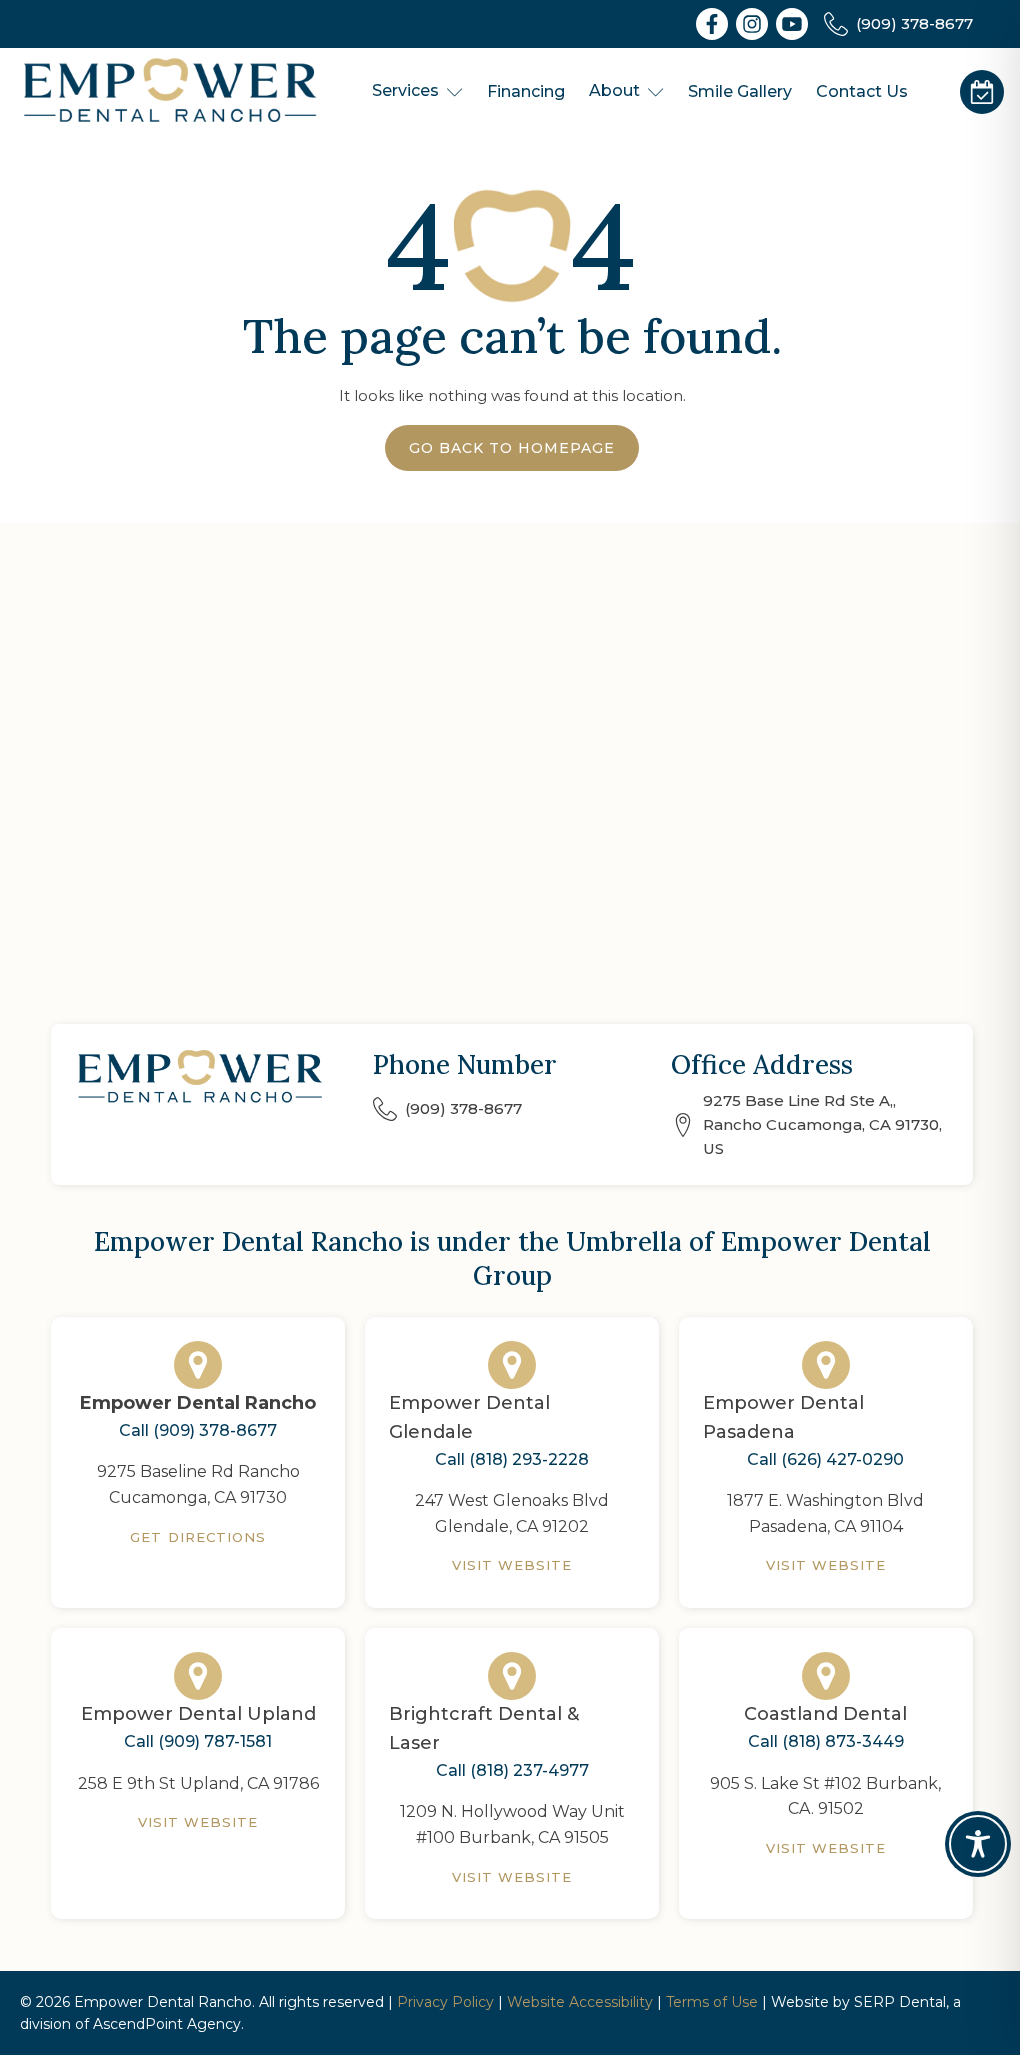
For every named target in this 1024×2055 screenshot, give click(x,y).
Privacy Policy (445, 2002)
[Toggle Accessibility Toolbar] (978, 1844)
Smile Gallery (740, 91)
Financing (526, 91)
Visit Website (512, 1565)
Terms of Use (712, 2002)
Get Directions (198, 1537)
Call (198, 1430)
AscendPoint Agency (167, 2024)
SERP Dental (900, 2002)
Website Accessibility (580, 2002)
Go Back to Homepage (512, 448)
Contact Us (862, 91)
